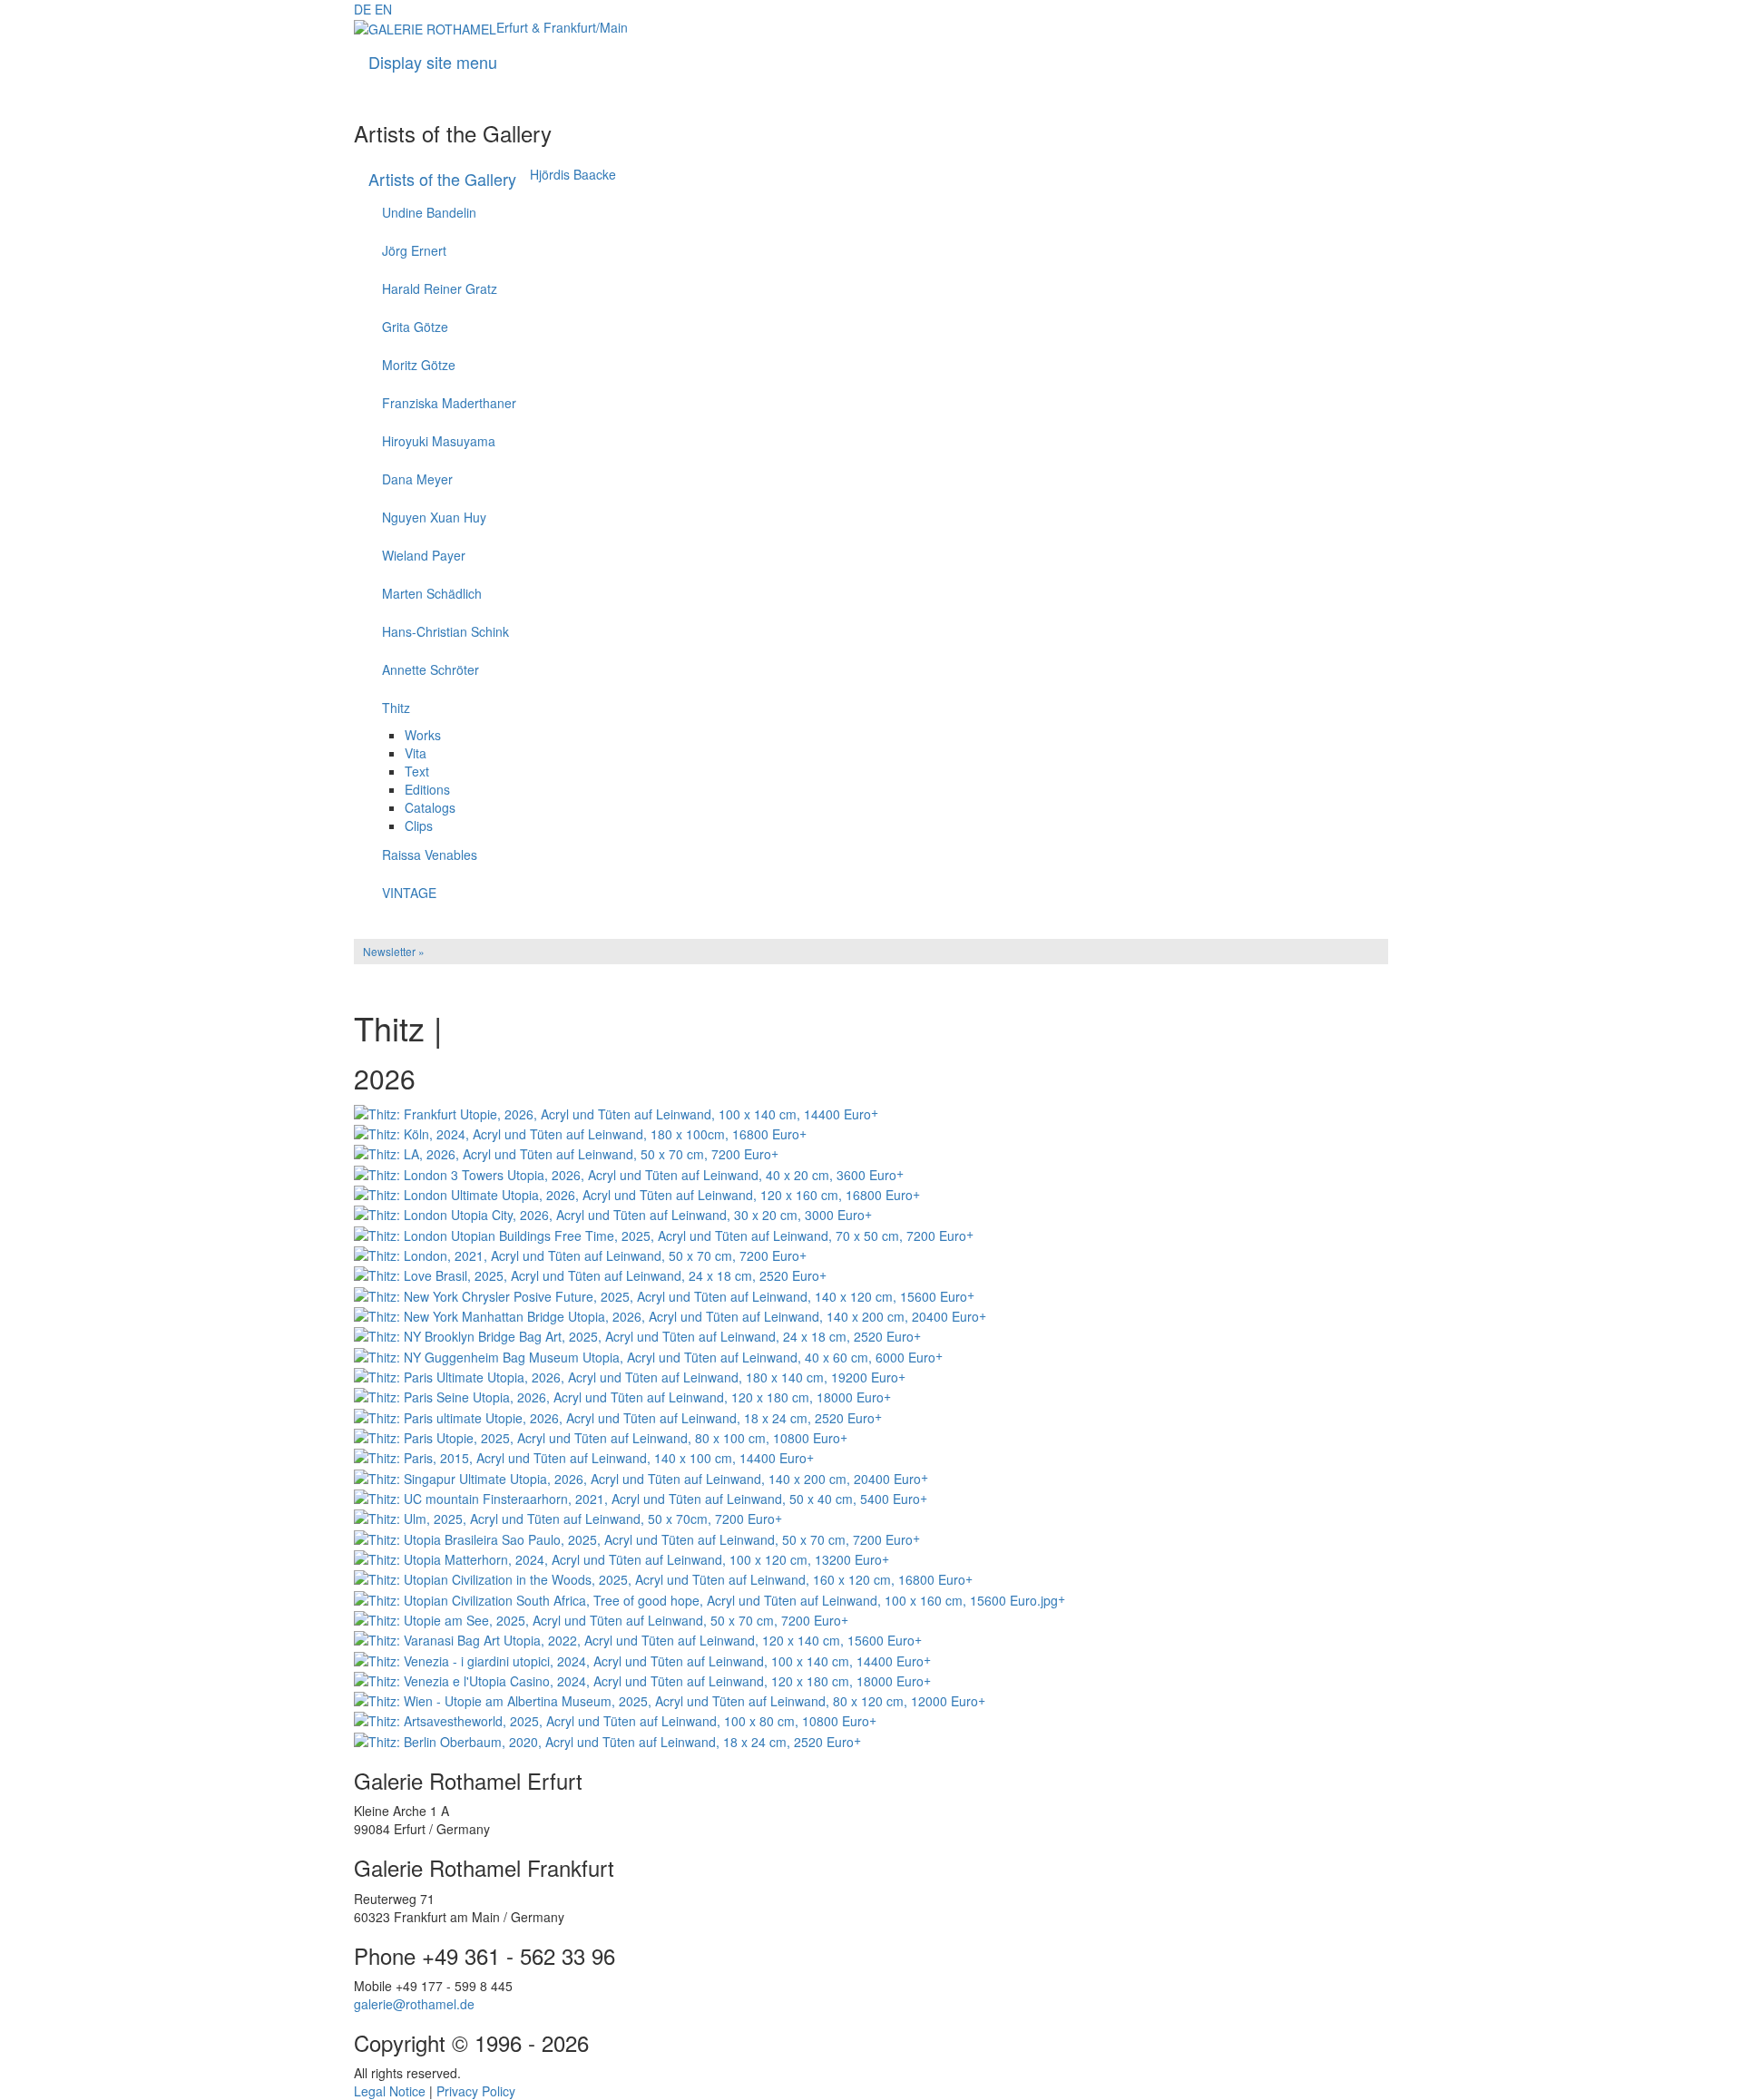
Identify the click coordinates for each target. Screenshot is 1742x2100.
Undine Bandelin (429, 212)
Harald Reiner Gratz (440, 288)
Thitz (396, 708)
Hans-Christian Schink (445, 631)
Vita (416, 753)
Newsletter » (394, 951)
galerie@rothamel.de (414, 2004)
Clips (419, 825)
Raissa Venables (430, 855)
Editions (427, 789)
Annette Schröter (431, 669)
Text (417, 771)
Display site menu (433, 62)
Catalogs (430, 807)
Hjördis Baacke (573, 174)
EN (383, 9)
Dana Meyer (417, 479)
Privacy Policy (476, 2091)
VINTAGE (409, 893)
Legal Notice (390, 2091)
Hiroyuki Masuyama (439, 441)
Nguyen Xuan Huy (434, 517)
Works (423, 735)
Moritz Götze (419, 365)
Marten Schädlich (432, 593)
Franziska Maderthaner (449, 403)
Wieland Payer (424, 555)
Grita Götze (415, 327)
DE (362, 9)
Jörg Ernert (414, 250)
